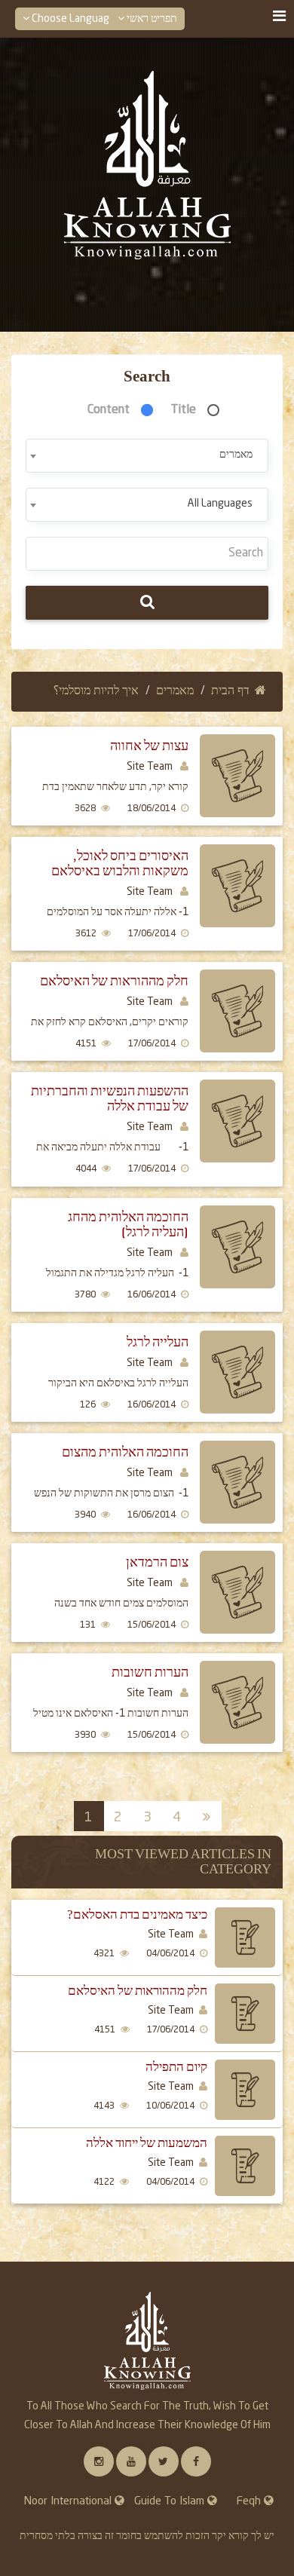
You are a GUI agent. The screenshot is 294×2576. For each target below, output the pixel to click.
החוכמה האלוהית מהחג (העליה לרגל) (128, 1225)
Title (184, 410)
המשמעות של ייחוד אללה (147, 2143)
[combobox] (147, 456)
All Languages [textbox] (220, 504)
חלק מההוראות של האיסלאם (114, 981)
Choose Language (72, 19)
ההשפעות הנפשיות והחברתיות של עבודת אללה (110, 1099)
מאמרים (175, 691)
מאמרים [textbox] (236, 455)
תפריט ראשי (151, 19)
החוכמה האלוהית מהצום (125, 1452)
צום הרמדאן (157, 1562)
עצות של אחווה (149, 746)
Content (109, 410)
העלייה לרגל (158, 1342)
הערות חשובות (150, 1672)
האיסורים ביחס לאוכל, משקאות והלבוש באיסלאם (120, 864)
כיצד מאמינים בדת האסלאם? (137, 1915)
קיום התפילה (176, 2067)
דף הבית (230, 691)
